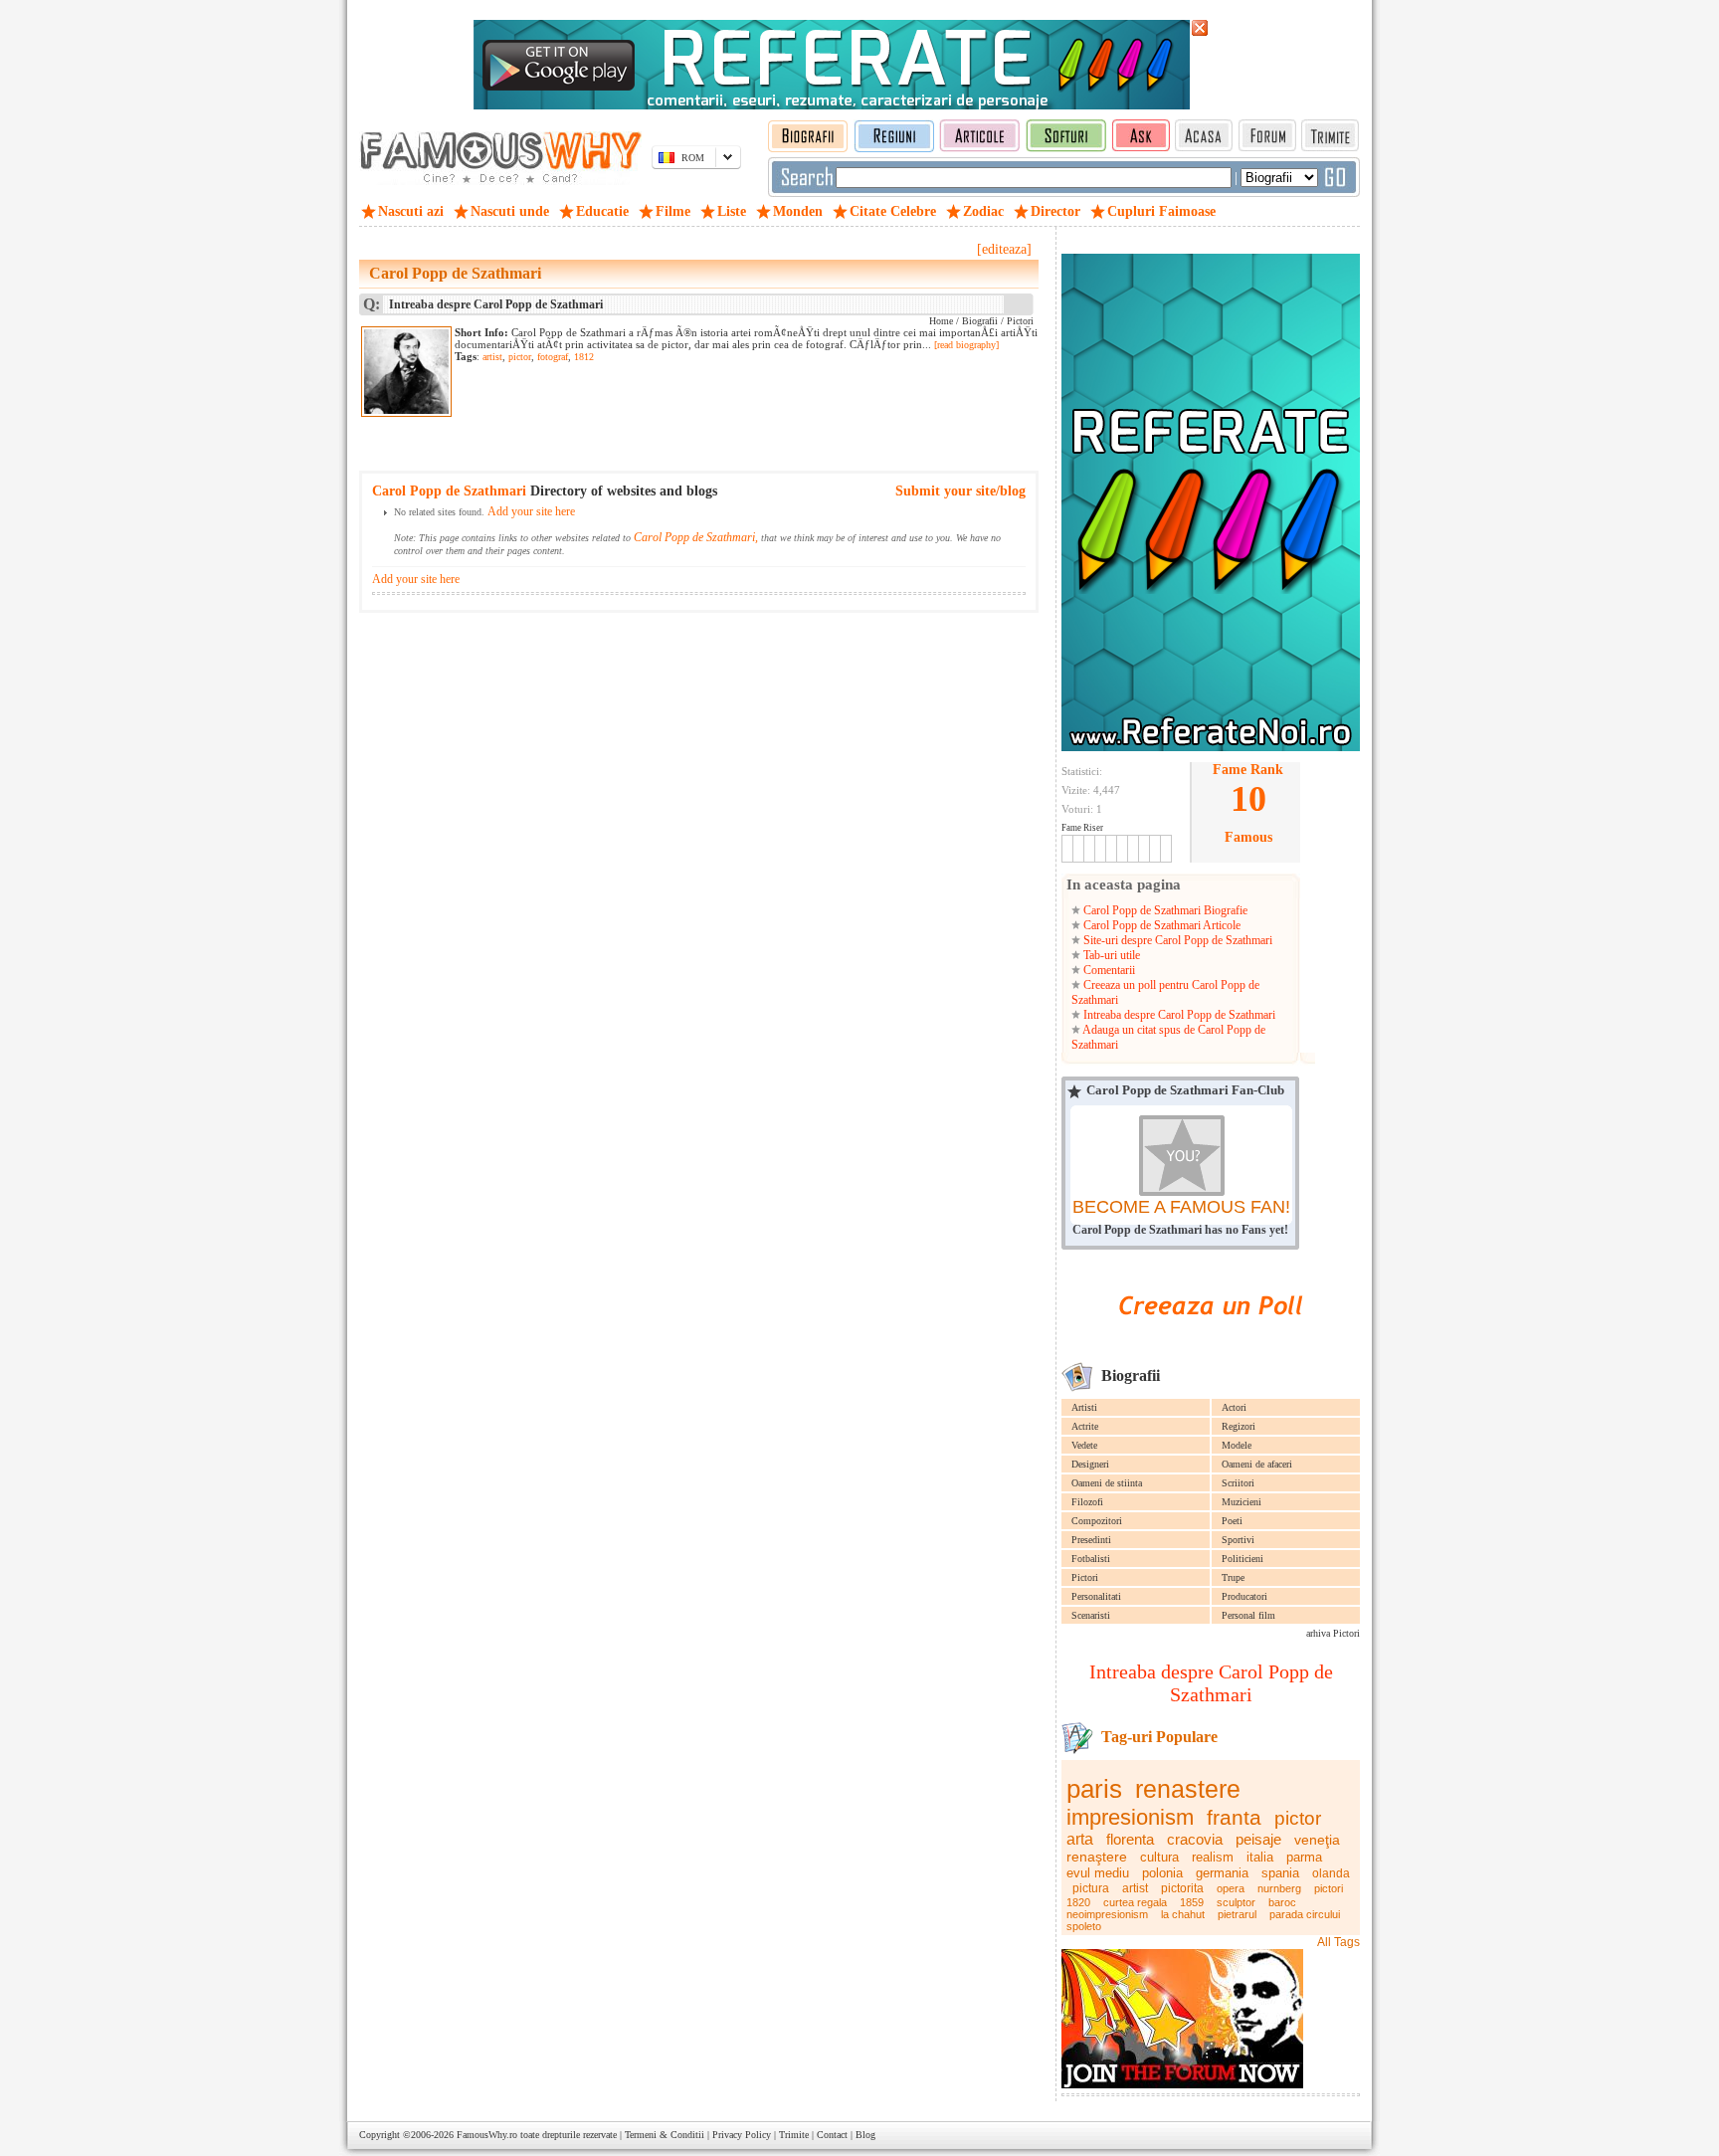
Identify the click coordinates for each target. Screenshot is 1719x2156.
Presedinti (1091, 1540)
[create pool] (1211, 1338)
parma (1304, 1857)
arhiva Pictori (1333, 1633)
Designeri (1090, 1464)
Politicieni (1242, 1559)
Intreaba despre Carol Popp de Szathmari (1178, 1015)
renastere (1188, 1789)
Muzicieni (1241, 1502)
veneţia (1317, 1840)
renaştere (1097, 1857)
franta (1234, 1817)
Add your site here (531, 511)
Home (941, 321)
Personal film (1248, 1615)
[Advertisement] (687, 403)
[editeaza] (1004, 249)
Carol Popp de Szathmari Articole (1160, 925)
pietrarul (1237, 1914)
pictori (1329, 1888)
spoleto (1084, 1926)
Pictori (1085, 1577)
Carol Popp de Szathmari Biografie (1164, 910)
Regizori (1239, 1426)
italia (1260, 1857)
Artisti (1084, 1407)
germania (1222, 1873)
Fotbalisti (1091, 1559)
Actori (1234, 1407)
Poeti (1232, 1521)
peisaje (1258, 1839)
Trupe (1233, 1577)
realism (1213, 1857)
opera (1231, 1888)
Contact (832, 2135)
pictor (1298, 1818)
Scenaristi (1091, 1615)
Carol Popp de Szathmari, (696, 537)
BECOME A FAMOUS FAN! (1181, 1207)
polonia (1162, 1873)
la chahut (1183, 1914)
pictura (1091, 1888)
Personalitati (1096, 1596)
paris (1094, 1789)
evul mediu (1098, 1873)
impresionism (1130, 1817)
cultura (1159, 1857)
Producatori (1244, 1596)
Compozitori (1097, 1521)
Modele (1237, 1445)
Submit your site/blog (960, 491)
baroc (1282, 1902)
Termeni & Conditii (665, 2135)
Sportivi (1238, 1540)
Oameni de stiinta (1107, 1483)
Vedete (1084, 1445)
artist (1135, 1888)
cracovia (1195, 1839)
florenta (1130, 1839)
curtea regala (1135, 1902)
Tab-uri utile (1110, 955)
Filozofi (1087, 1502)
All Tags (1338, 1942)
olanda (1331, 1873)
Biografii (980, 321)
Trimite (794, 2135)
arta (1080, 1839)
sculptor (1236, 1902)
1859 (1192, 1902)
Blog (865, 2135)
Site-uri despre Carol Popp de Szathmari (1176, 940)
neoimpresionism (1107, 1914)
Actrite (1085, 1426)
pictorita (1182, 1888)
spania (1280, 1873)
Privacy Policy (742, 2135)
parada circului (1305, 1914)
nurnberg (1279, 1888)
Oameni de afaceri (1257, 1464)
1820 (1078, 1902)
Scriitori (1238, 1483)
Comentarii (1108, 970)
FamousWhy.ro (487, 2135)
